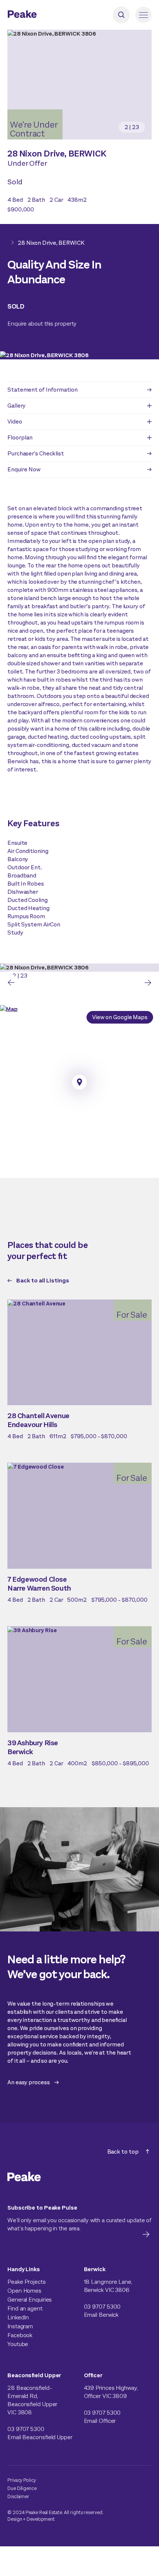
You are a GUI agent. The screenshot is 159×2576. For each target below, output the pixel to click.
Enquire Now (24, 469)
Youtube (18, 2344)
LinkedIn (18, 2317)
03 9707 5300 (102, 2307)
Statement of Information (43, 390)
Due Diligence (22, 2488)
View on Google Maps (120, 1017)
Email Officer (100, 2421)
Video (15, 421)
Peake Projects (27, 2282)
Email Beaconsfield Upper (40, 2437)
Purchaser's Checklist (36, 453)
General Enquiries (30, 2300)
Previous (11, 983)
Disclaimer (18, 2496)
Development (41, 2519)
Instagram (20, 2326)
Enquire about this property (42, 324)
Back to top (123, 2152)
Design (15, 2519)
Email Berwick (101, 2315)
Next (148, 983)
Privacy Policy (22, 2480)
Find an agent (25, 2308)
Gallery (16, 406)
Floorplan (20, 437)
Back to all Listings (43, 1280)
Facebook (20, 2335)
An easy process (29, 2082)
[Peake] (43, 15)
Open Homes (24, 2291)
